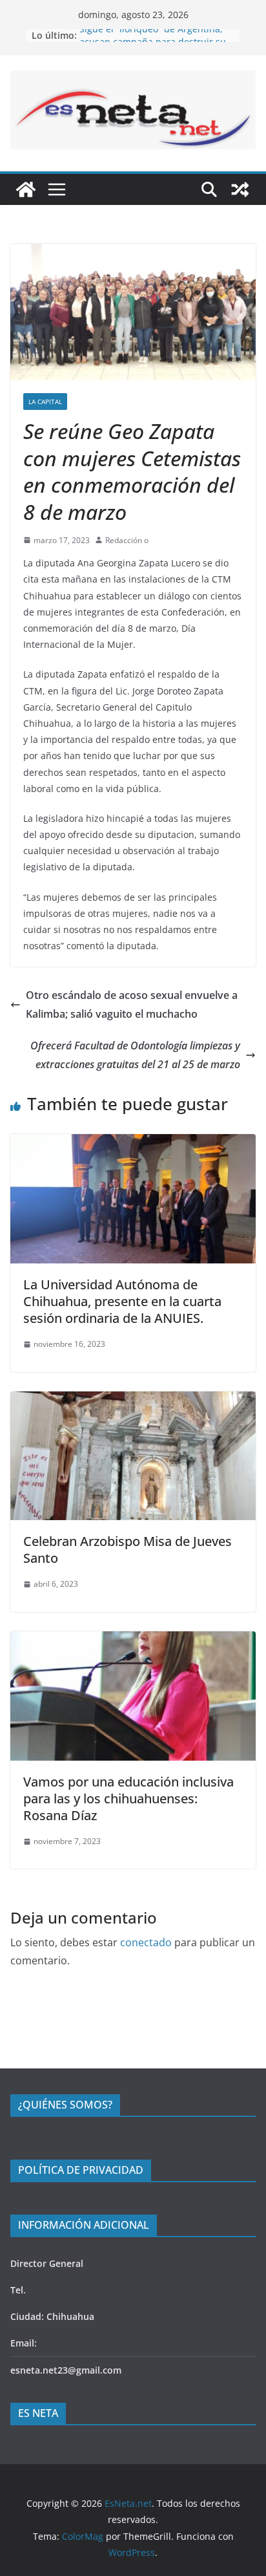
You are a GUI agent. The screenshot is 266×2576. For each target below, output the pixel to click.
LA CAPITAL (45, 402)
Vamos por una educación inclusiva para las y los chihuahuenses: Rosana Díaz (128, 1798)
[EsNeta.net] (26, 189)
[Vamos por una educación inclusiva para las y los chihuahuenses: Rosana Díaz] (133, 1640)
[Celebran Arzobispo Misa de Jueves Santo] (133, 1401)
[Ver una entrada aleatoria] (240, 189)
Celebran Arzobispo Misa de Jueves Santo (128, 1550)
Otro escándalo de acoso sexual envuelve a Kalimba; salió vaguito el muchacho (132, 1004)
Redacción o (127, 540)
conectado (146, 1942)
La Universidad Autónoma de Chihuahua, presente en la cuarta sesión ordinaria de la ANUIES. (122, 1301)
